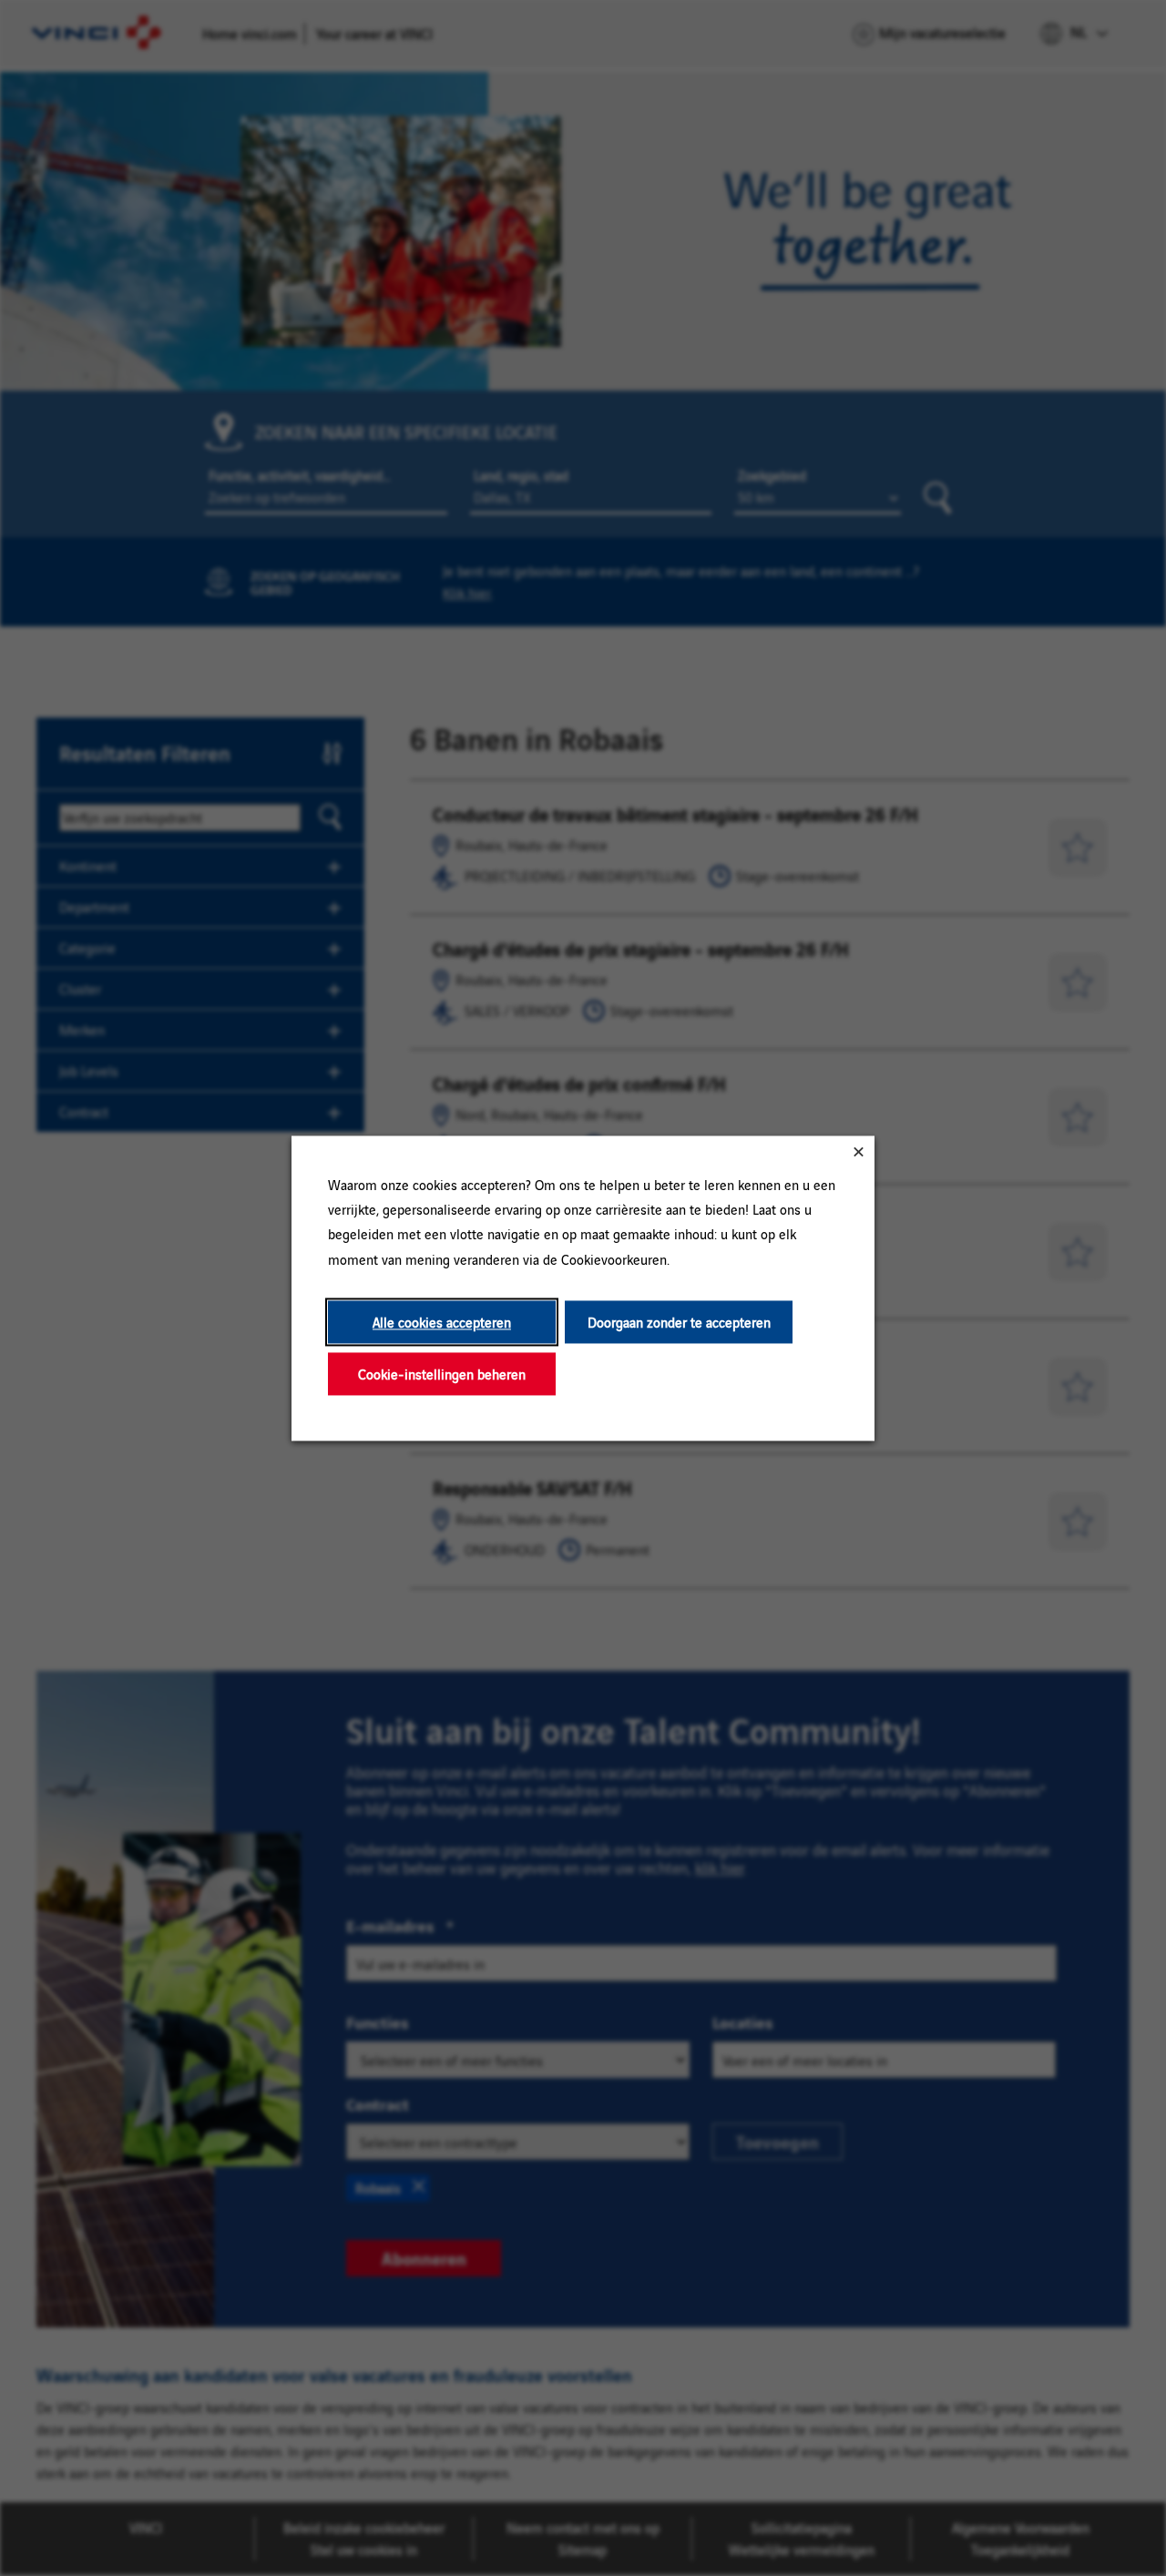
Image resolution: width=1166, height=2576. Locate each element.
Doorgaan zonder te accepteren (679, 1322)
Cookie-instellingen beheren (442, 1374)
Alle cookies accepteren (442, 1322)
